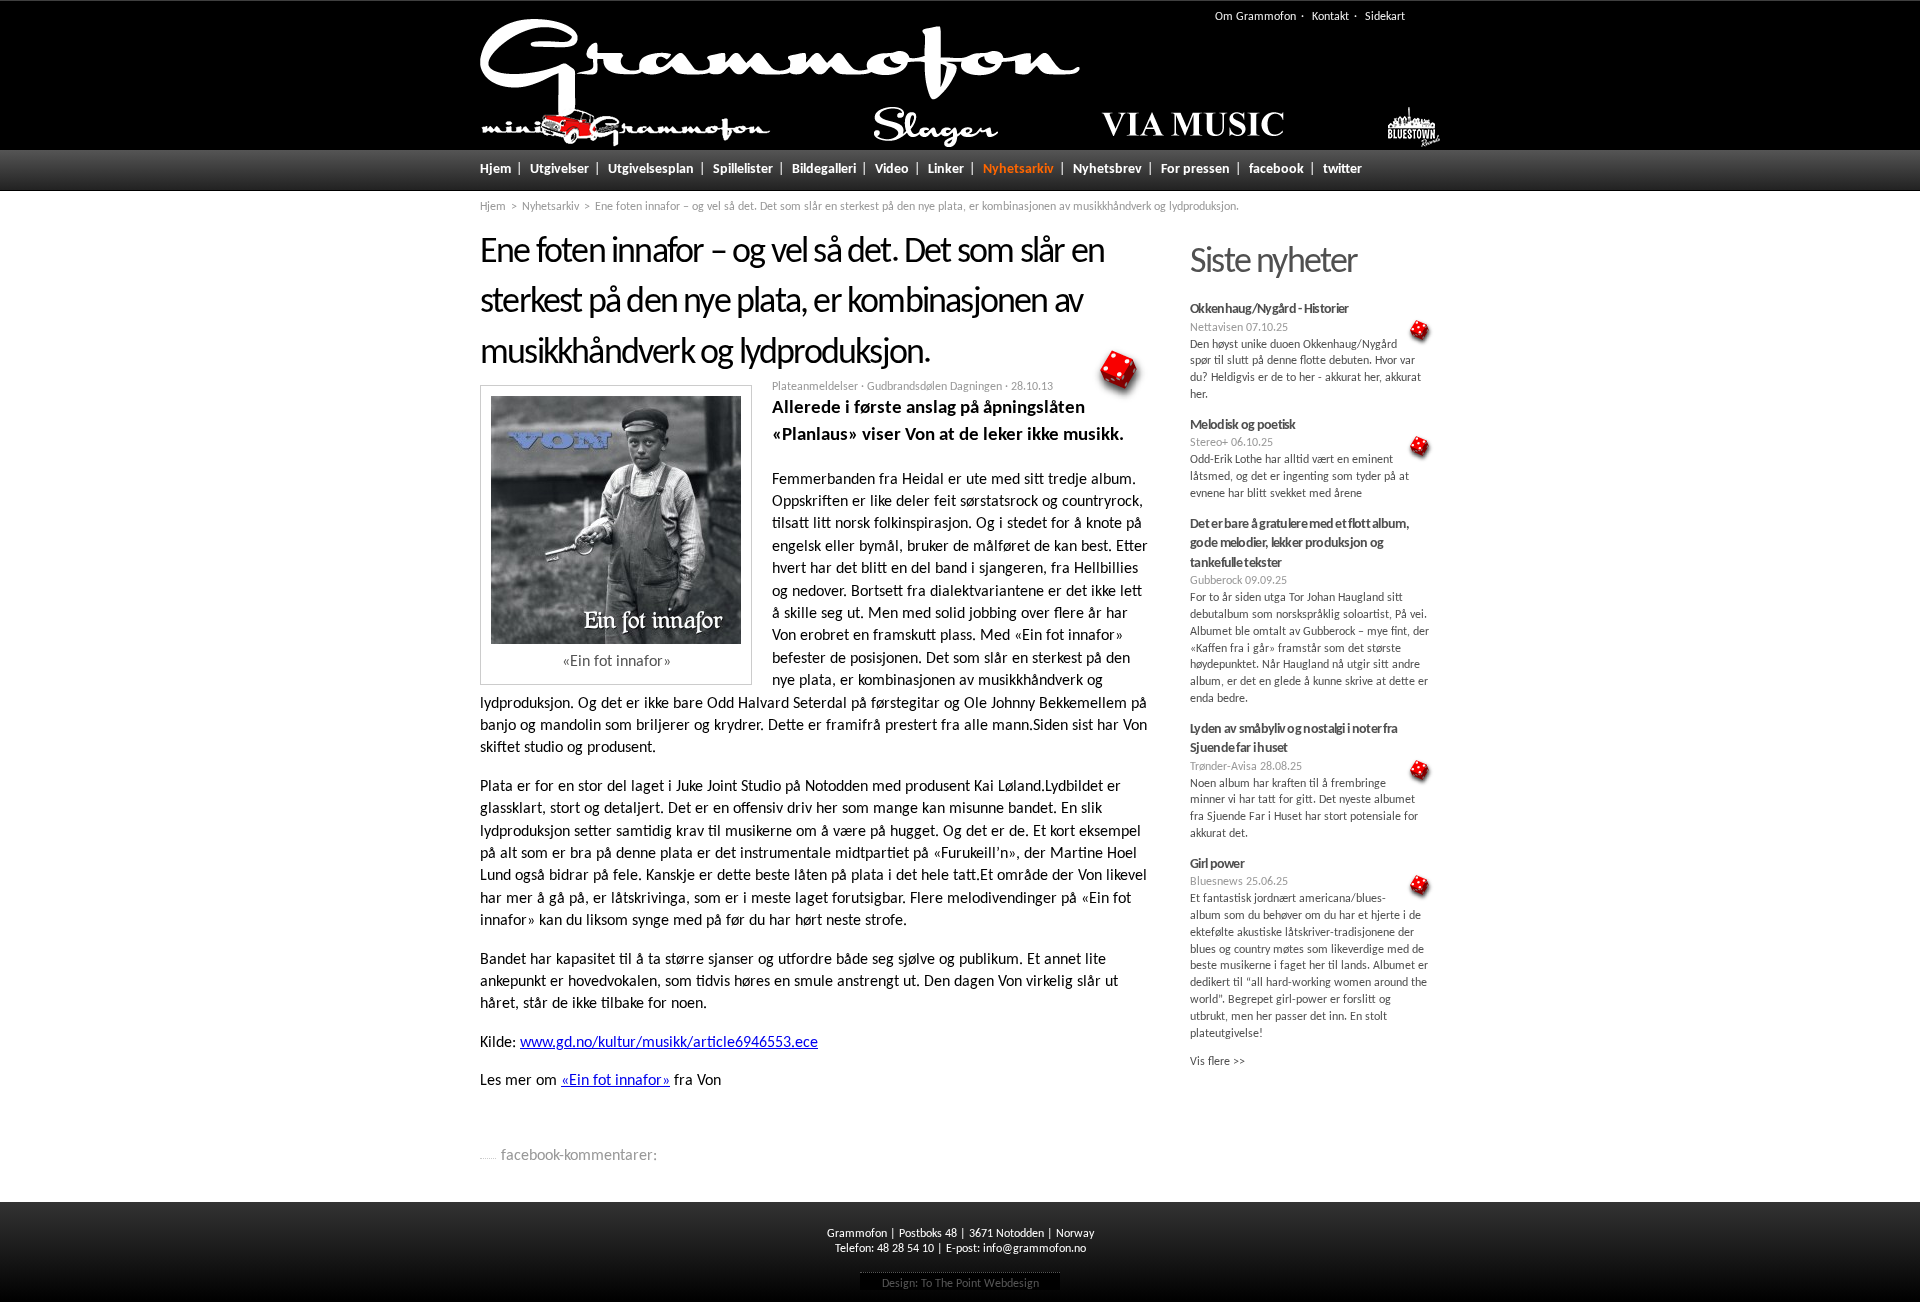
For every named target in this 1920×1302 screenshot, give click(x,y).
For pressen (1195, 169)
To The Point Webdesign (980, 1284)
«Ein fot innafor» (615, 1081)
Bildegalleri (824, 169)
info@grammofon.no (1034, 1249)
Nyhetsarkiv (1018, 169)
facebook (1276, 169)
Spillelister (743, 169)
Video (892, 169)
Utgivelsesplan (651, 169)
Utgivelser (559, 169)
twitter (1342, 169)
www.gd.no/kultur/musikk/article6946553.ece (669, 1043)
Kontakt (1330, 17)
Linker (946, 169)
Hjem (495, 169)
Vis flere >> (1217, 1062)
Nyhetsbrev (1107, 169)
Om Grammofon (1255, 17)
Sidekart (1385, 17)
